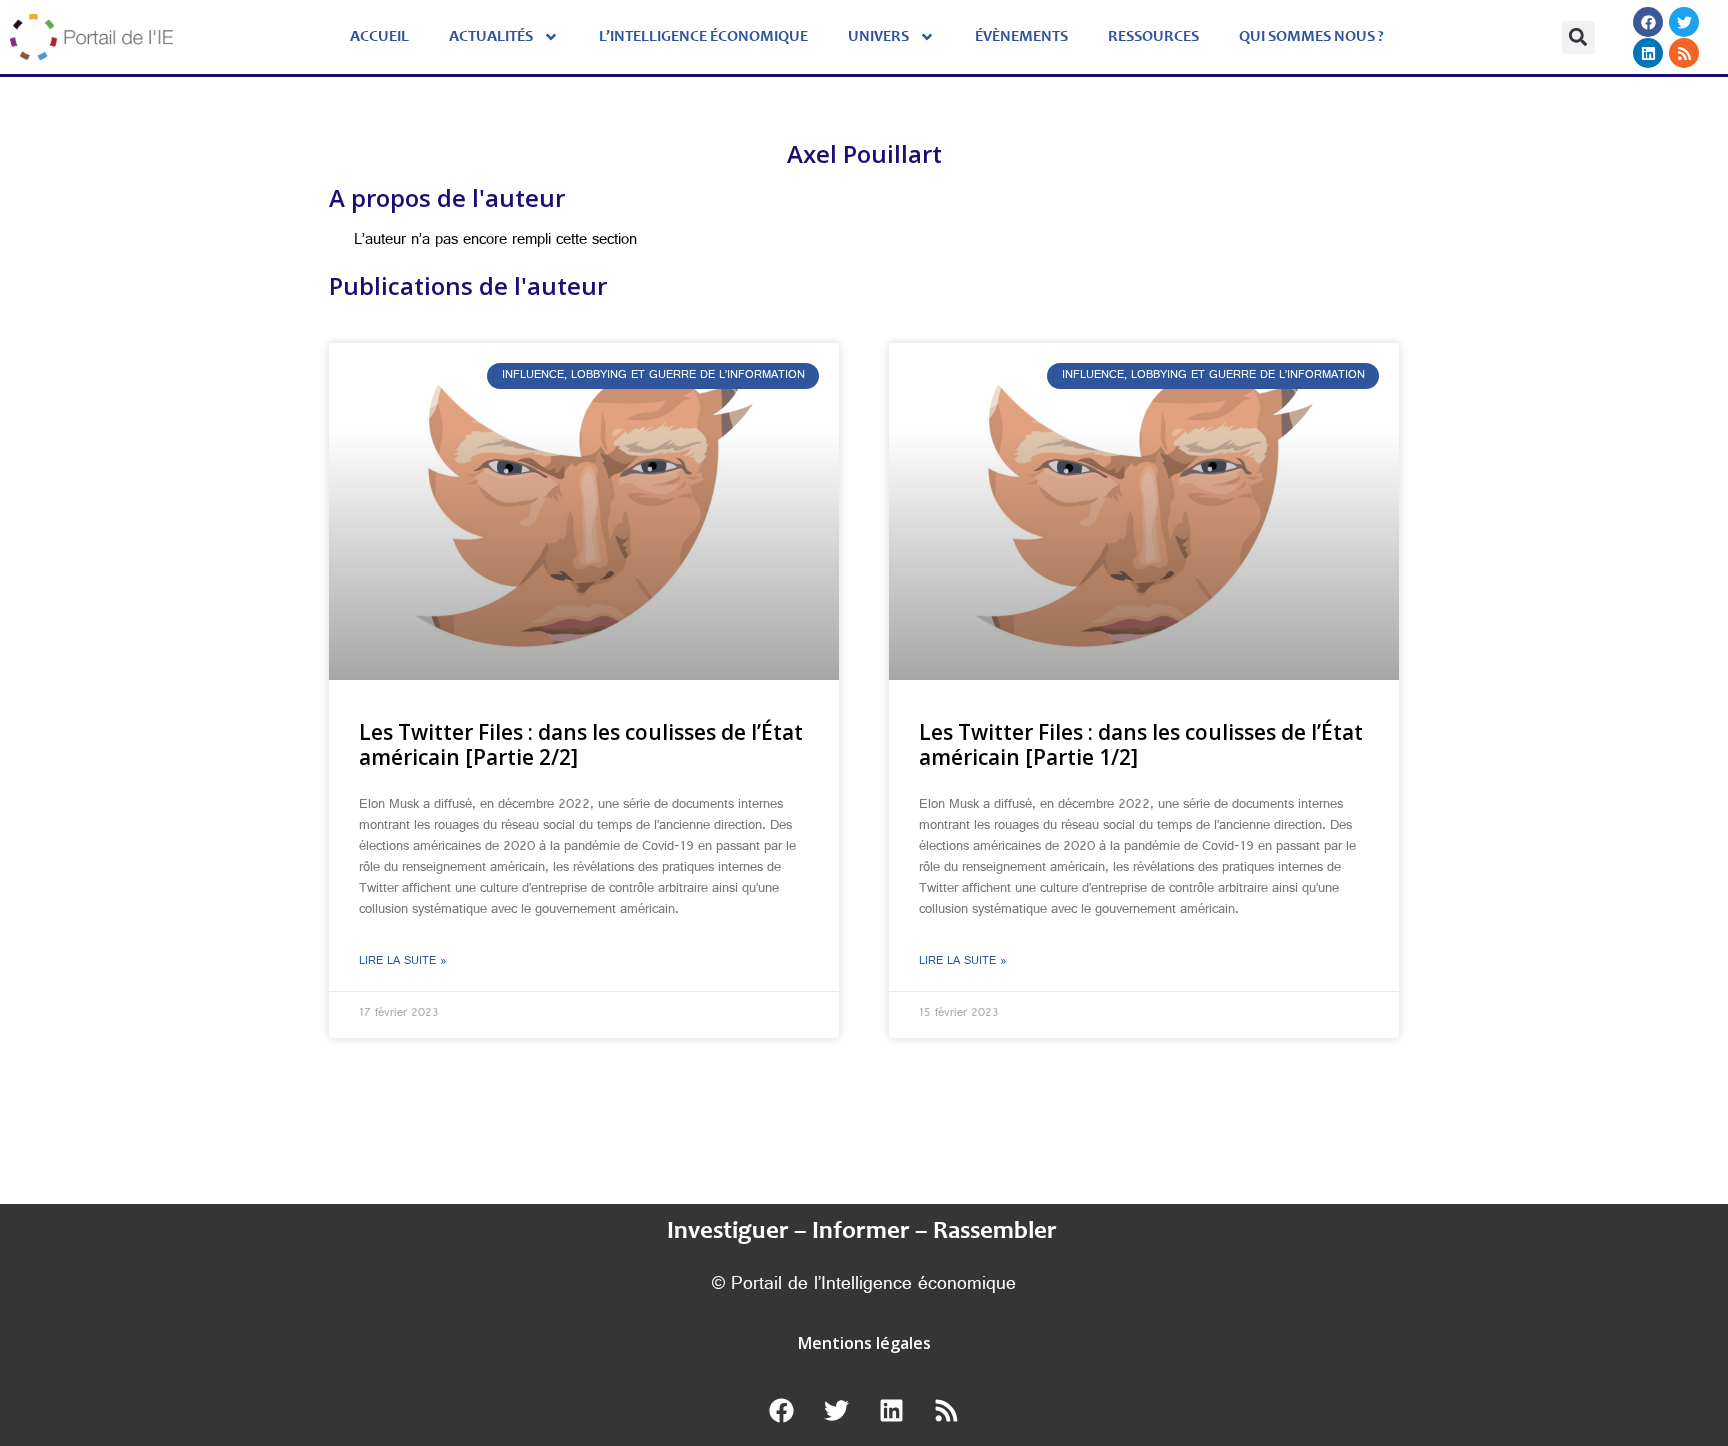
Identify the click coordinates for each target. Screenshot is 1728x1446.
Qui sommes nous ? (1311, 37)
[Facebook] (1648, 22)
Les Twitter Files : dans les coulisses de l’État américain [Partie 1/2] (1141, 744)
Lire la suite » (403, 962)
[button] (1578, 37)
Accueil (379, 37)
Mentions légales (864, 1343)
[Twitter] (1684, 22)
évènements (1021, 37)
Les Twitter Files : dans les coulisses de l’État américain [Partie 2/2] (581, 744)
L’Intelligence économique (703, 37)
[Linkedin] (1648, 53)
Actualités (491, 37)
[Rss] (1684, 53)
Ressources (1153, 37)
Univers (878, 37)
